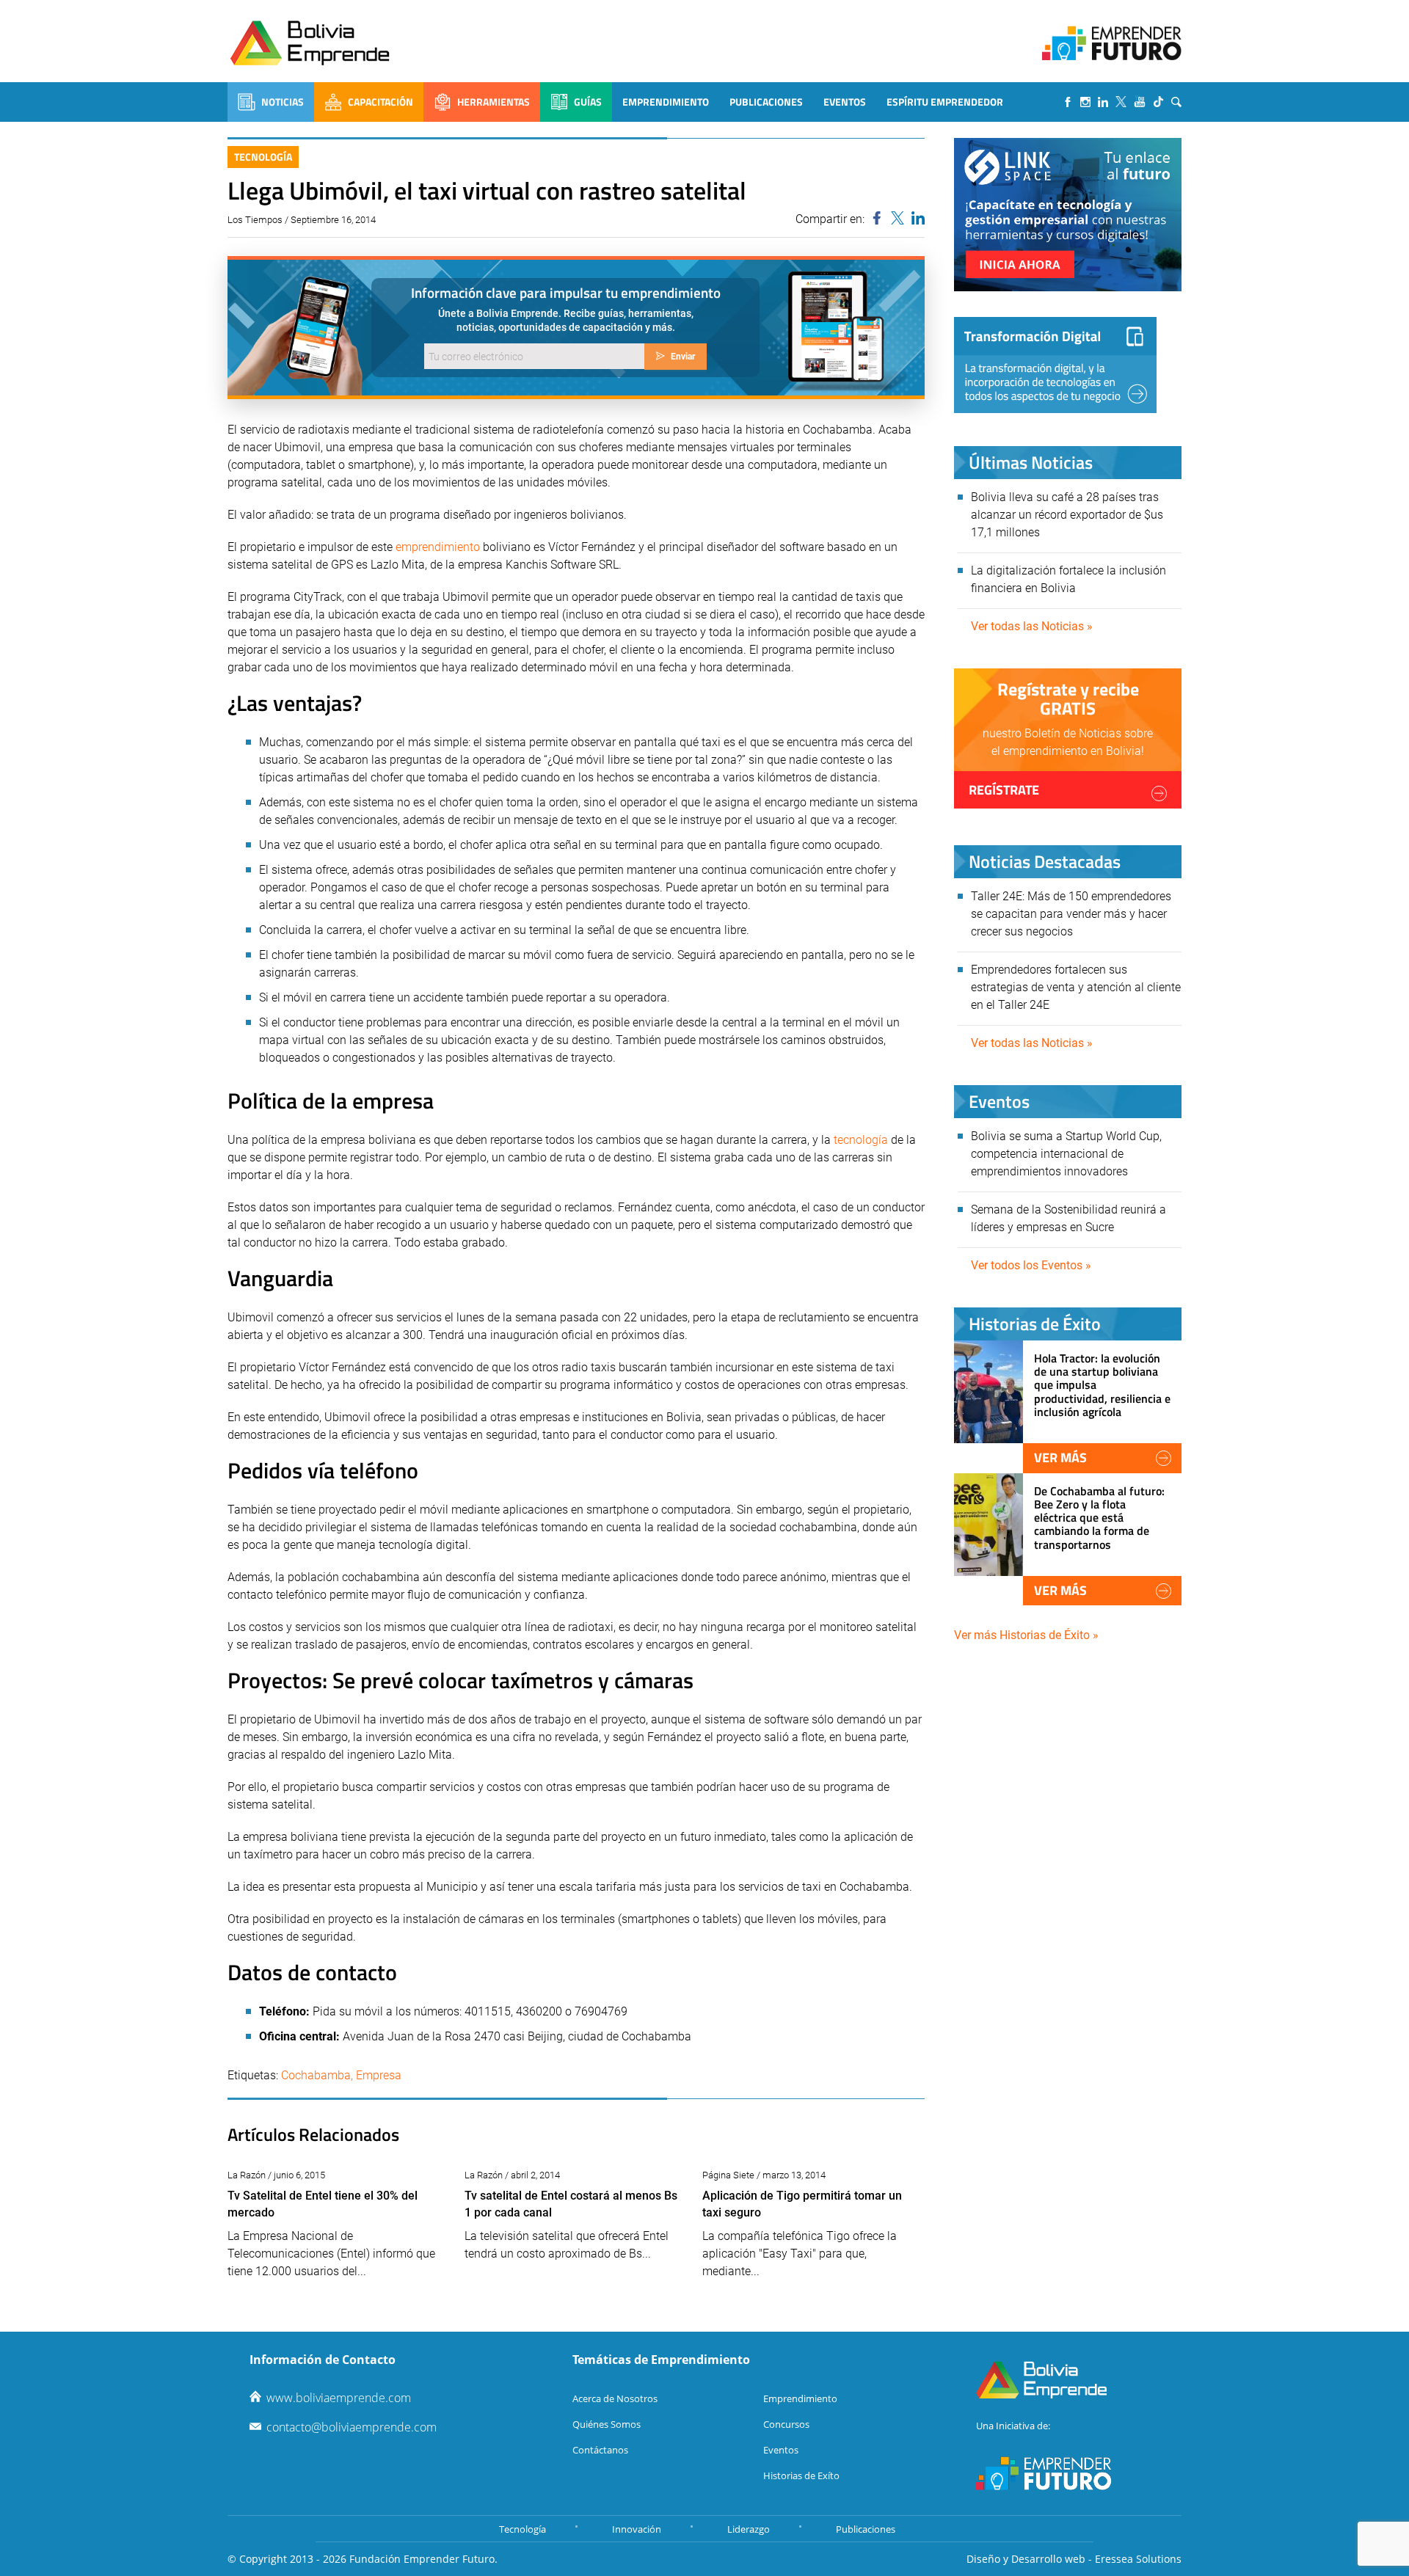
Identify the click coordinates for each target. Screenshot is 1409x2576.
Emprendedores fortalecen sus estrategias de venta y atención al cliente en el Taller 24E (1076, 987)
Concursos (786, 2424)
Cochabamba (316, 2075)
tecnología (861, 1140)
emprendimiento (438, 547)
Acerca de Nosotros (615, 2398)
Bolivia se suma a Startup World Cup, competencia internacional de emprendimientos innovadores (1066, 1154)
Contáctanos (600, 2450)
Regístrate (1004, 790)
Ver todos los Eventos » (1031, 1265)
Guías (588, 102)
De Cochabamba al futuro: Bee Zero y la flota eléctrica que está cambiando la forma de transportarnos (1099, 1518)
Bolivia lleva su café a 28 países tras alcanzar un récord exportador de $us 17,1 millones (1067, 515)
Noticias (283, 102)
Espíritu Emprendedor (945, 102)
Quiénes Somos (607, 2424)
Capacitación (381, 102)
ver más (1060, 1457)
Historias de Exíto (801, 2475)
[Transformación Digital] (1055, 365)
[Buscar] (1176, 102)
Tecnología (263, 157)
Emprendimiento (666, 102)
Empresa (379, 2075)
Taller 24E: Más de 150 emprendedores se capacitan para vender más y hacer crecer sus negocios (1071, 914)
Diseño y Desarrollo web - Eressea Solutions (1074, 2559)
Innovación (637, 2529)
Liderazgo (749, 2529)
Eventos (845, 102)
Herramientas (494, 102)
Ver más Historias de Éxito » (1026, 1635)
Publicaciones (766, 102)
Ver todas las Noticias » (1032, 626)
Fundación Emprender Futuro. (423, 2559)
